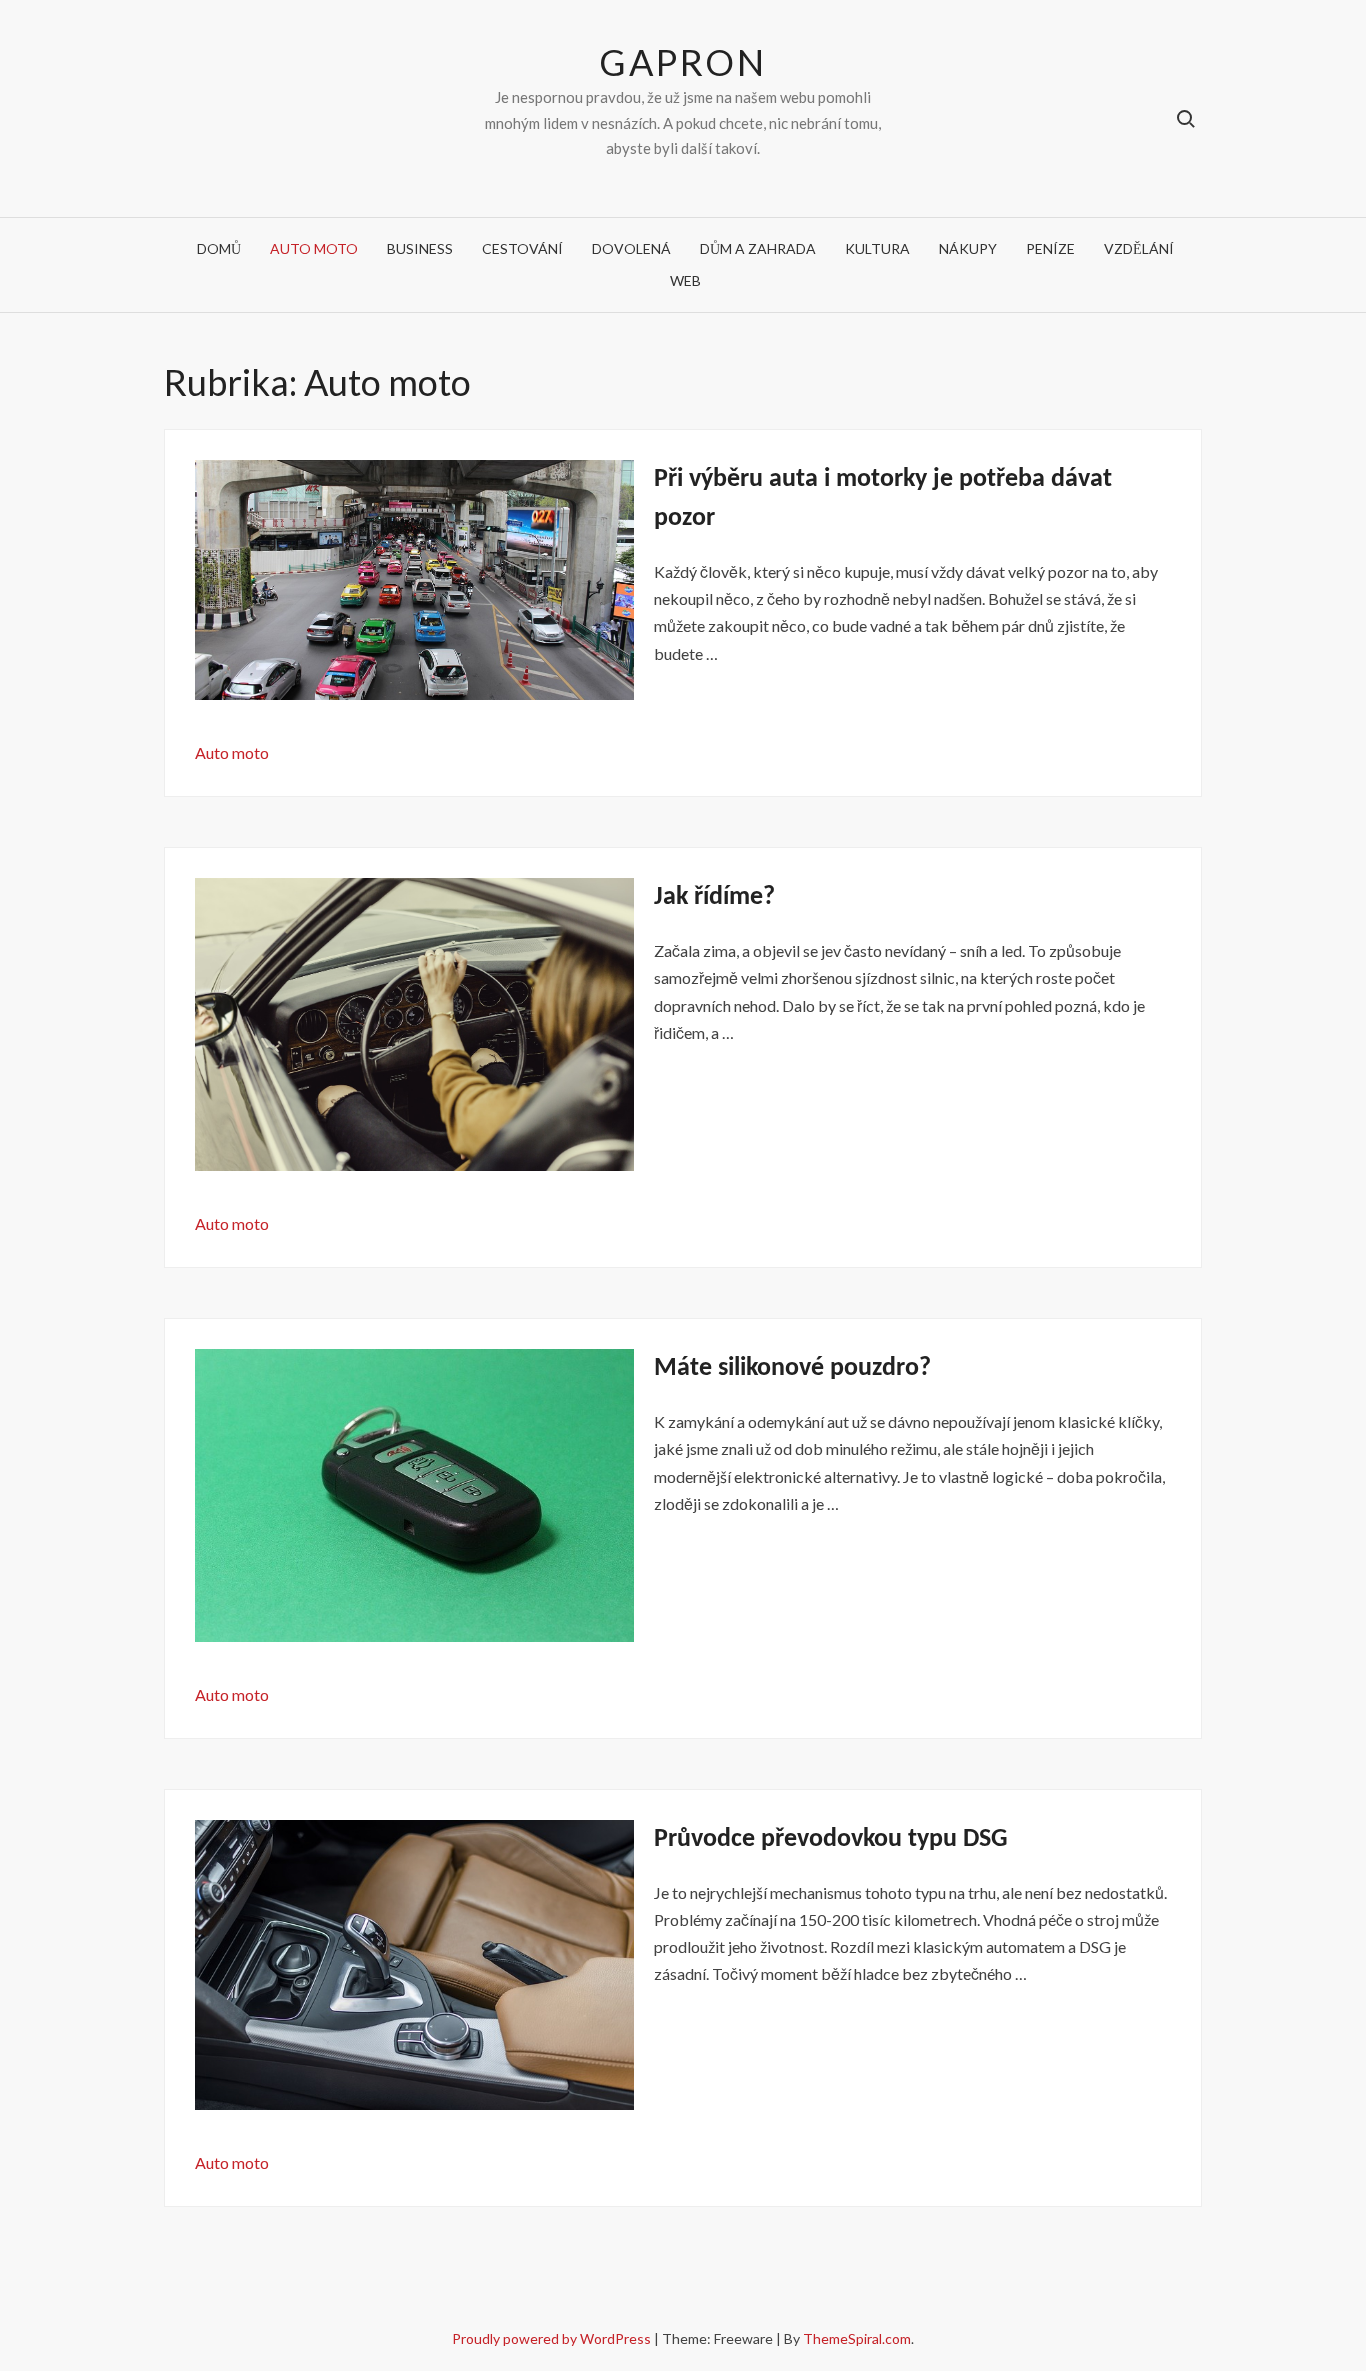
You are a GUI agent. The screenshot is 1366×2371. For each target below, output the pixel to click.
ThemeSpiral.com (857, 2338)
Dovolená (631, 248)
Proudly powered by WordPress (553, 2338)
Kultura (877, 248)
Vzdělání (1139, 248)
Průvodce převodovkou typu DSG (831, 1839)
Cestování (522, 248)
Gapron (682, 62)
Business (420, 248)
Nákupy (968, 248)
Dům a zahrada (758, 248)
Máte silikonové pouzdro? (792, 1368)
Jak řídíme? (714, 897)
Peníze (1050, 248)
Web (685, 280)
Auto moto (314, 248)
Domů (219, 248)
